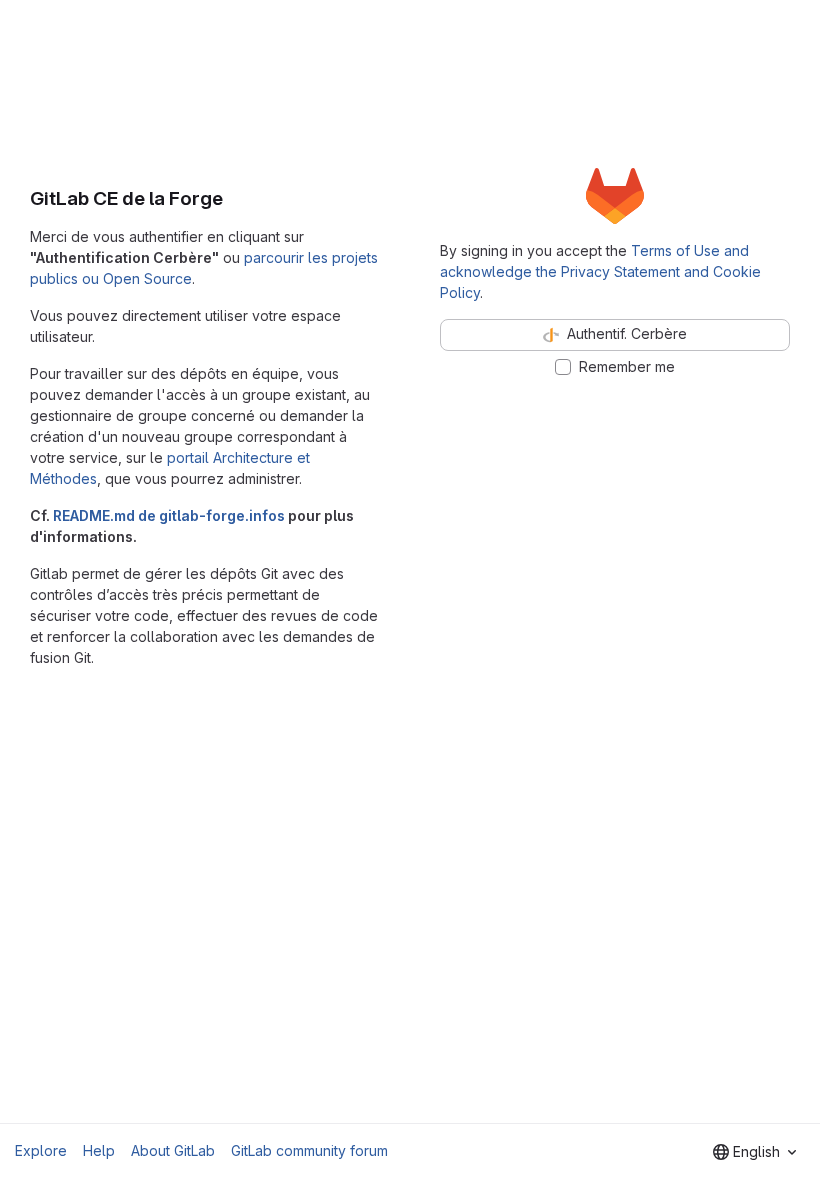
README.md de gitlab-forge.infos (169, 515)
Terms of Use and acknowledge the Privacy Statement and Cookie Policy (600, 271)
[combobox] (754, 1152)
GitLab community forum (309, 1150)
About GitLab (173, 1150)
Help (99, 1150)
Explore (41, 1150)
